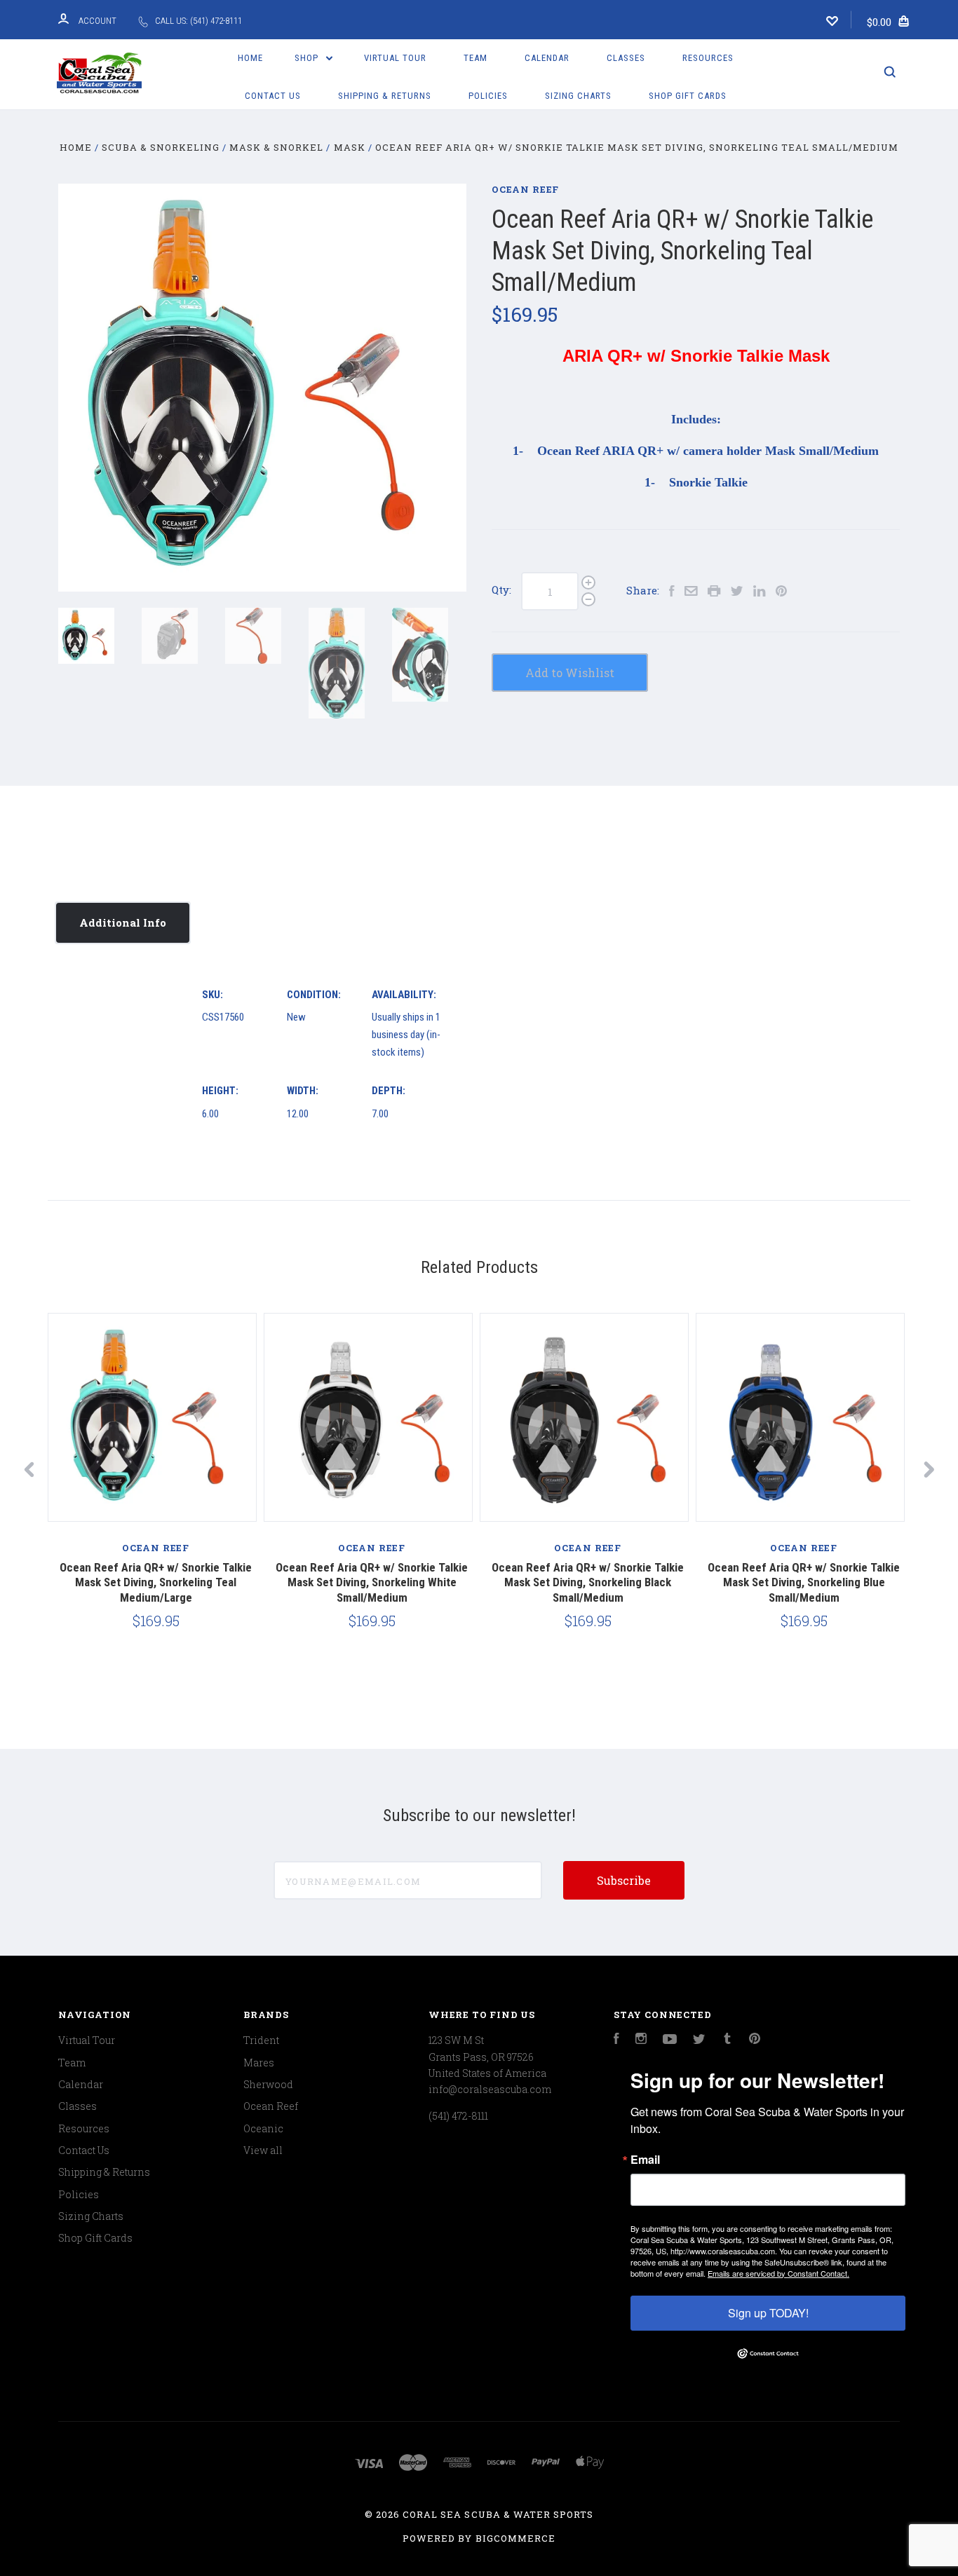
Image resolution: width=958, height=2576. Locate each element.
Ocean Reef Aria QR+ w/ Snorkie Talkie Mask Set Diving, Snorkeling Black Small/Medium (588, 1582)
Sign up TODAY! (768, 2313)
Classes (626, 58)
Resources (708, 58)
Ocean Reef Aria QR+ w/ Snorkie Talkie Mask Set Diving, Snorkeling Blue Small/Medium (804, 1582)
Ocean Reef (525, 189)
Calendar (547, 58)
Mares (259, 2063)
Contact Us (273, 96)
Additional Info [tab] (123, 922)
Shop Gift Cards (688, 96)
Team (475, 58)
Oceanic (263, 2128)
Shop (308, 58)
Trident (261, 2040)
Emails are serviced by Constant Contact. (778, 2273)
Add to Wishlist (570, 673)
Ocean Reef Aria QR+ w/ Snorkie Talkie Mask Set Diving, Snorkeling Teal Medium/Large (156, 1582)
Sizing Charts (578, 96)
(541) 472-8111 (458, 2116)
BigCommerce (515, 2538)
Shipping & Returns (385, 96)
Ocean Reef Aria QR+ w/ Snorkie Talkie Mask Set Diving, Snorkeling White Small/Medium (372, 1582)
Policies (488, 96)
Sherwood (268, 2084)
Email (645, 2160)
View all (263, 2150)
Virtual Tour (395, 58)
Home (250, 58)
